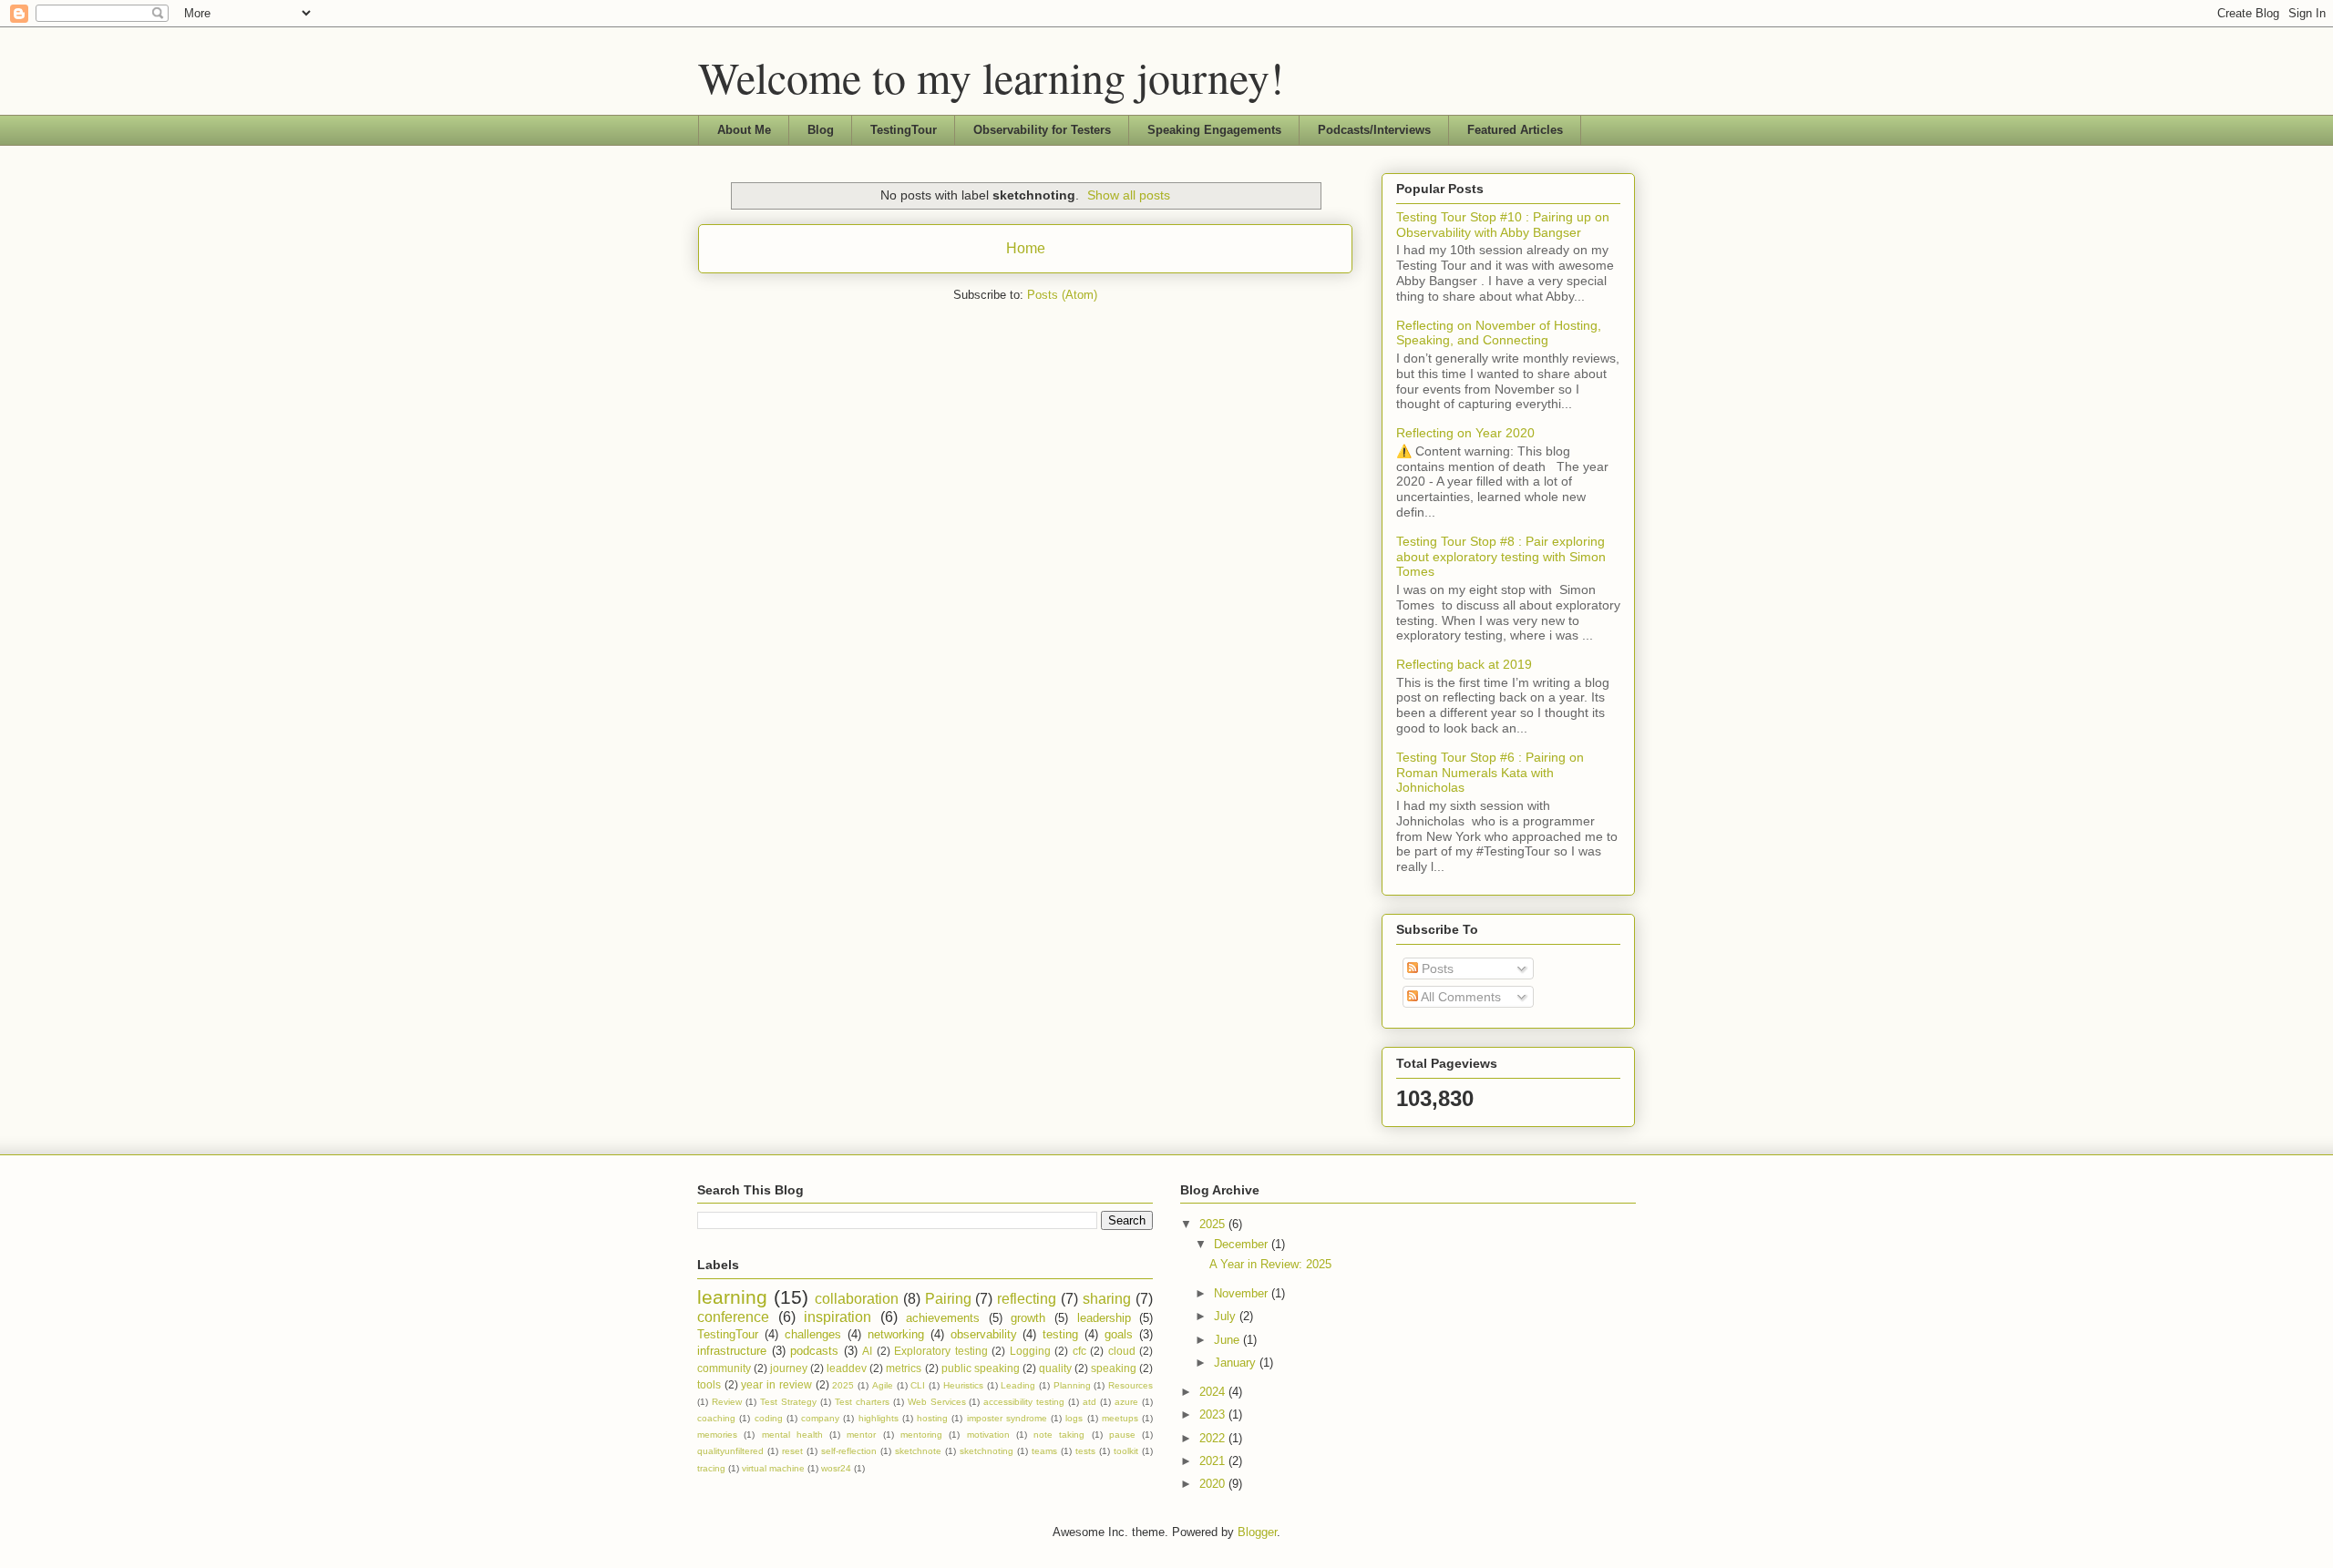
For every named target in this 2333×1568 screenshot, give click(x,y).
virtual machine (773, 1468)
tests (1085, 1451)
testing (1060, 1334)
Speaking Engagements (1214, 130)
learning (732, 1297)
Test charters (862, 1402)
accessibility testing (1024, 1402)
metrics (904, 1368)
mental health (792, 1435)
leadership (1104, 1318)
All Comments (1459, 997)
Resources (1131, 1385)
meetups (1120, 1418)
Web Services (937, 1402)
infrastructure (732, 1351)
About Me (744, 130)
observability (984, 1334)
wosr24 (836, 1468)
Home (1026, 248)
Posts (1436, 968)
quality (1055, 1368)
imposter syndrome (1007, 1418)
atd (1089, 1402)
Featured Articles (1515, 130)
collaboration (857, 1299)
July (1227, 1316)
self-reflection (849, 1451)
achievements (943, 1318)
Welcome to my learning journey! (991, 77)
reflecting (1027, 1299)
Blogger (1257, 1532)
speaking (1114, 1368)
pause (1122, 1435)
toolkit (1126, 1451)
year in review (776, 1384)
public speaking (981, 1368)
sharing (1107, 1299)
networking (896, 1334)
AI (867, 1351)
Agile (883, 1385)
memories (717, 1435)
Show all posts (1129, 195)
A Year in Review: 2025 (1270, 1264)
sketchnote (918, 1451)
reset (792, 1451)
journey (789, 1368)
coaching (716, 1418)
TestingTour (904, 130)
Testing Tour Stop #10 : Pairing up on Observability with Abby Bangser (1503, 225)
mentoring (921, 1435)
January (1237, 1363)
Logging (1030, 1351)
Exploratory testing (941, 1351)
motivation (988, 1435)
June (1228, 1340)
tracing (711, 1468)
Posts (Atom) (1062, 295)
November (1243, 1293)
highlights (879, 1418)
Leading (1018, 1385)
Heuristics (963, 1385)
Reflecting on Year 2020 (1465, 433)
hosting (932, 1418)
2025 (843, 1385)
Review (727, 1402)
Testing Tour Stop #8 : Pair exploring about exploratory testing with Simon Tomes (1501, 557)
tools (709, 1384)
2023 (1214, 1414)
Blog (821, 130)
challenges (813, 1334)
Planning (1072, 1385)
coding (769, 1418)
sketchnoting (987, 1451)
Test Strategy (788, 1402)
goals (1119, 1334)
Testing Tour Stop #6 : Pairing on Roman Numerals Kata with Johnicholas (1490, 773)
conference (733, 1317)
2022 (1214, 1438)
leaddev (847, 1368)
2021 (1214, 1461)
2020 (1214, 1484)
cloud (1122, 1351)
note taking (1059, 1435)
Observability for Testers (1042, 130)
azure (1126, 1402)
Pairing (948, 1299)
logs (1074, 1418)
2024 (1214, 1392)
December (1243, 1244)
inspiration (838, 1317)
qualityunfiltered (730, 1451)
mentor (861, 1435)
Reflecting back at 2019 (1464, 664)
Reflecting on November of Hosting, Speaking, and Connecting (1499, 333)
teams (1044, 1451)
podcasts (814, 1351)
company (820, 1418)
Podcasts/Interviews (1374, 130)
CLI (918, 1385)
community (724, 1368)
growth (1028, 1318)
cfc (1079, 1351)
